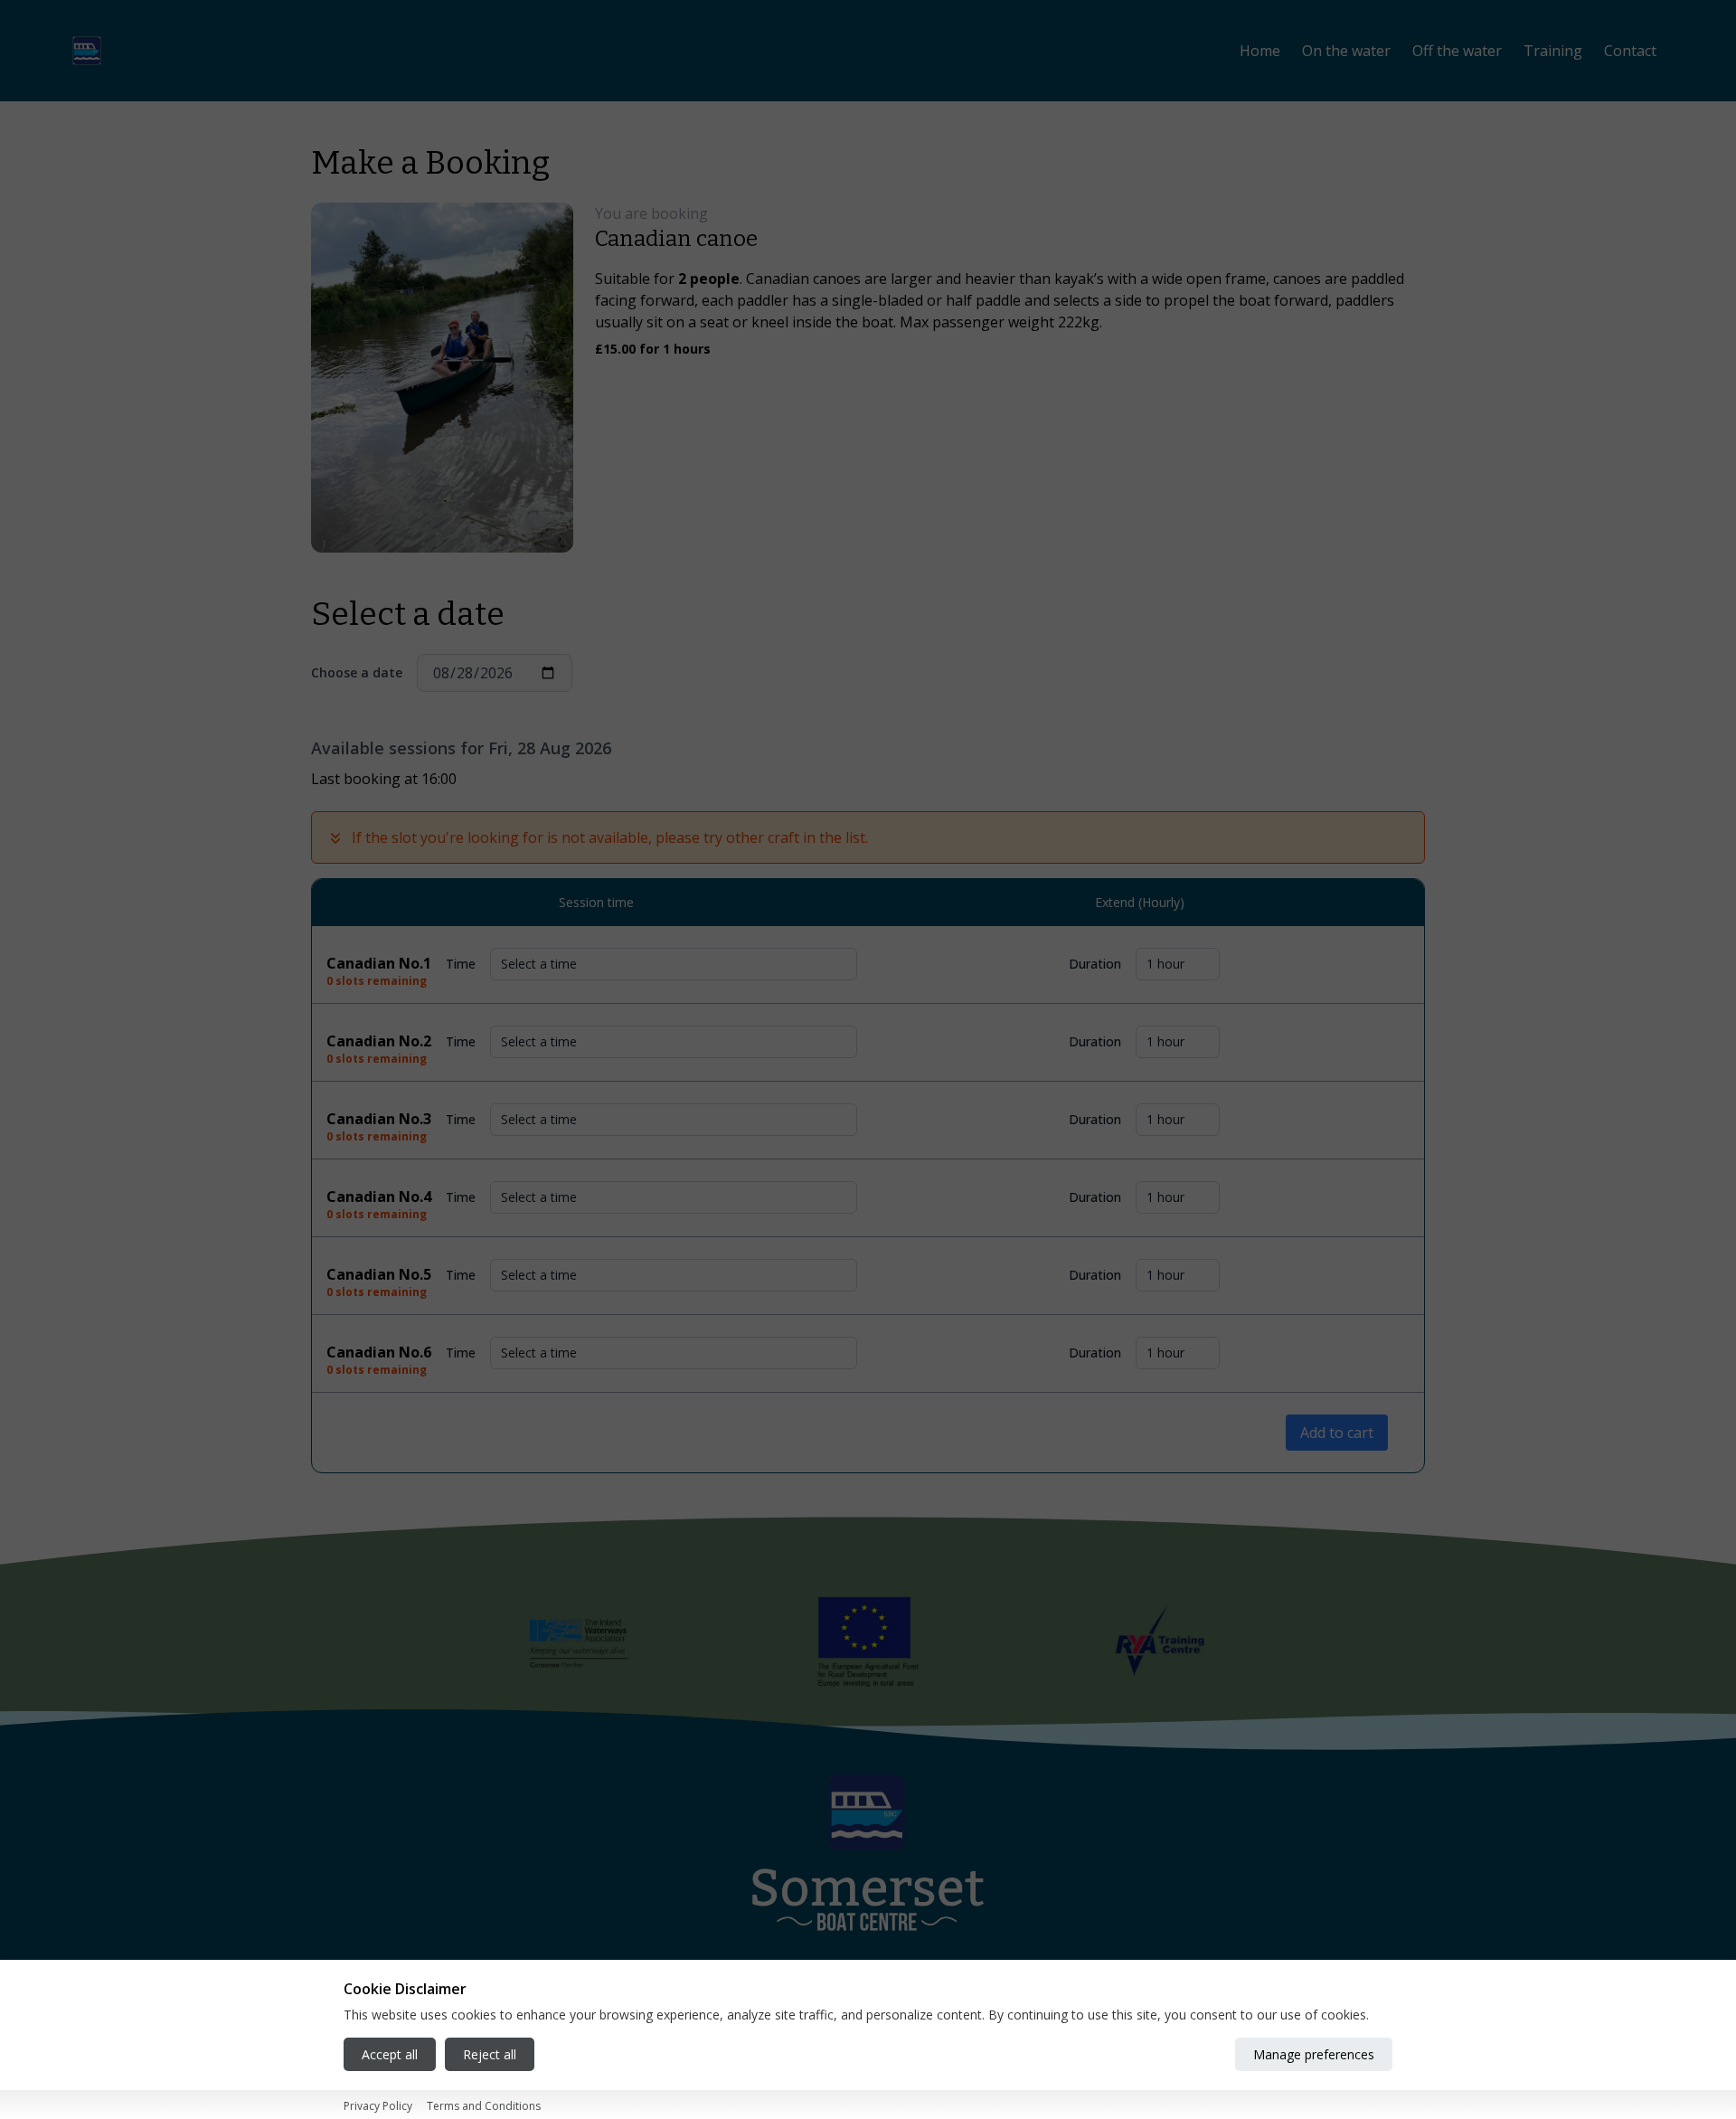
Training (1553, 51)
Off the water (1457, 51)
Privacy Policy (378, 2106)
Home (1260, 51)
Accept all (390, 2055)
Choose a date (357, 672)
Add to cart (1337, 1433)
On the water (1346, 51)
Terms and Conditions (484, 2106)
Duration (1095, 964)
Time (461, 964)
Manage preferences (1314, 2055)
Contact (1630, 51)
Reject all (490, 2055)
